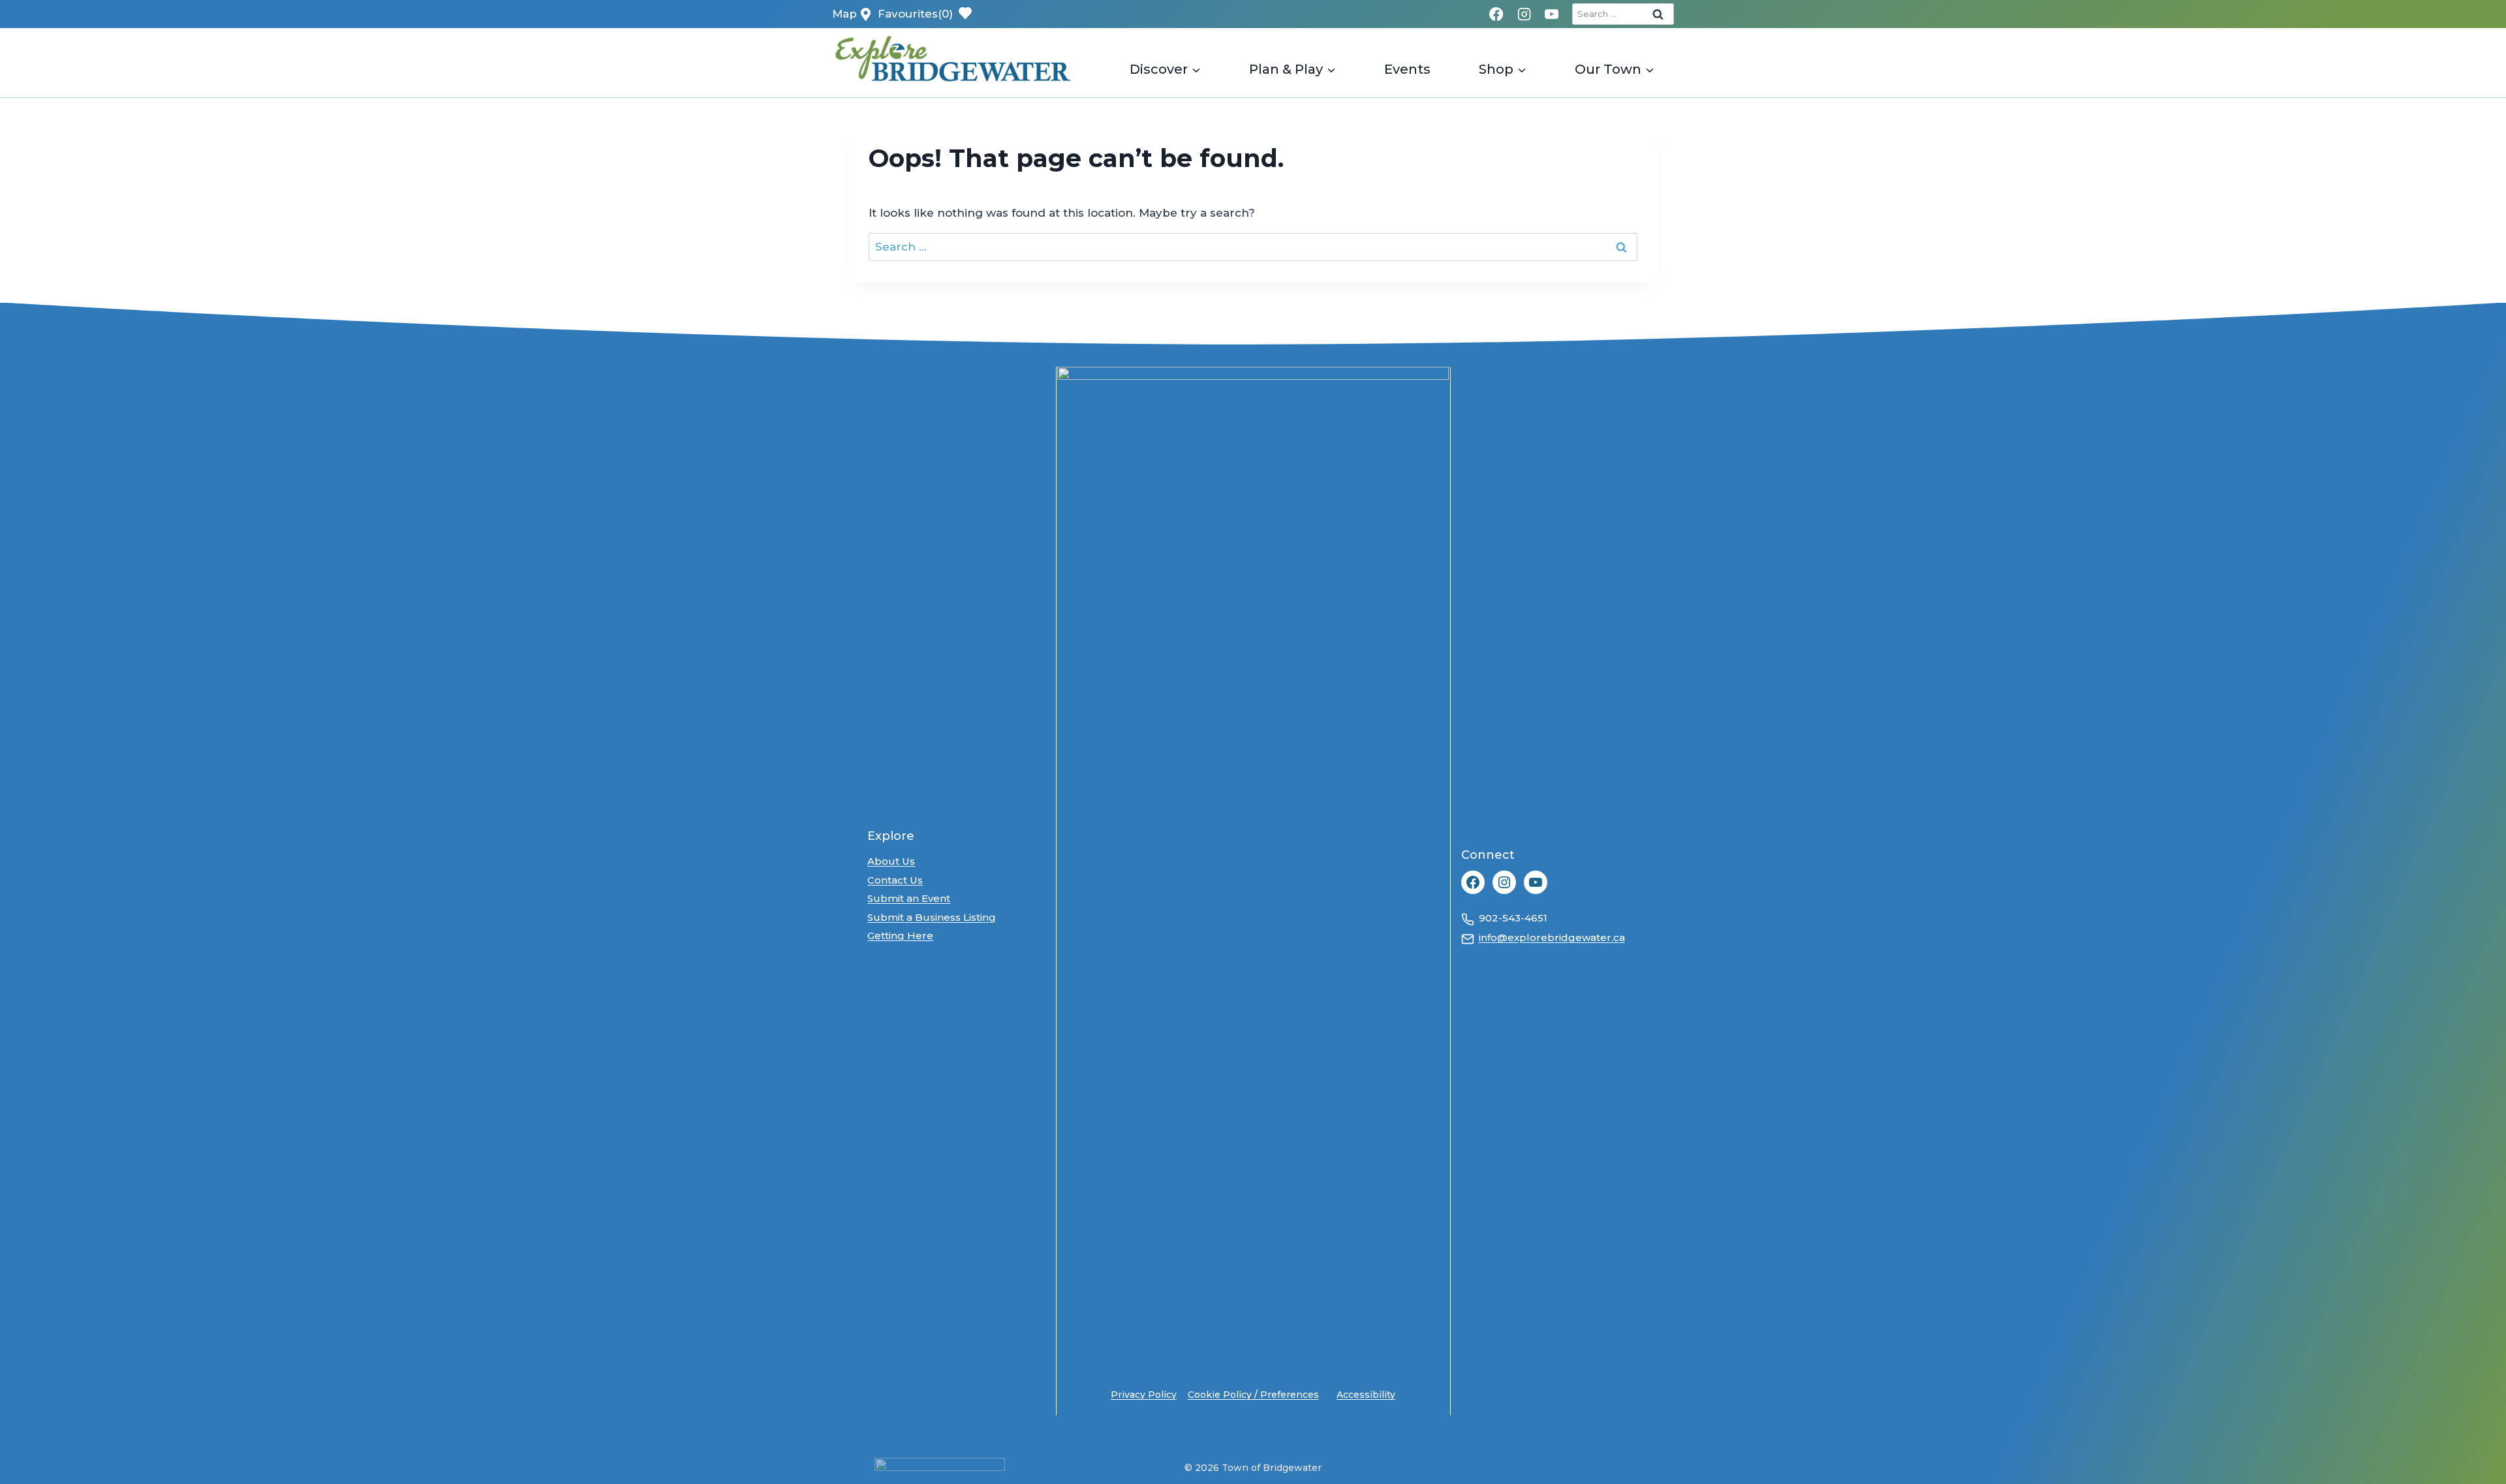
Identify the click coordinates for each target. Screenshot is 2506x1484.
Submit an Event (909, 898)
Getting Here (900, 935)
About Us (891, 861)
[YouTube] (1552, 14)
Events (1407, 69)
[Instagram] (1524, 14)
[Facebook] (1497, 14)
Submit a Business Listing (932, 917)
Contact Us (895, 880)
